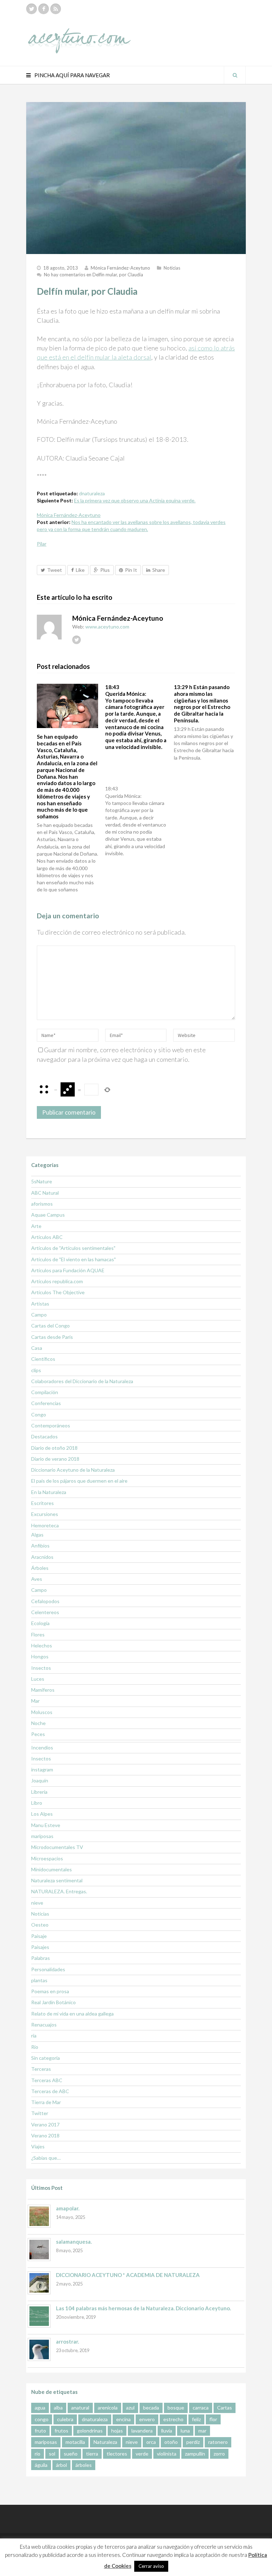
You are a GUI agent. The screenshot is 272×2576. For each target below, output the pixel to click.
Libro (37, 1803)
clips (36, 1370)
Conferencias (46, 1403)
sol (52, 2454)
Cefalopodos (45, 1601)
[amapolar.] (39, 2216)
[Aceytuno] (79, 33)
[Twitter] (32, 9)
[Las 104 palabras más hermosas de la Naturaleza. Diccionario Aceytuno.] (39, 2316)
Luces (38, 1679)
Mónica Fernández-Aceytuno (120, 268)
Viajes (38, 2146)
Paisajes (40, 1947)
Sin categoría (46, 2058)
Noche (38, 1723)
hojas (117, 2431)
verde (142, 2454)
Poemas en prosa (50, 1991)
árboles (84, 2465)
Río (35, 2047)
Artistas (40, 1304)
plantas (39, 1980)
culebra (65, 2419)
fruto (40, 2431)
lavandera (142, 2431)
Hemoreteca (45, 1525)
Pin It (131, 570)
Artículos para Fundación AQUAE (68, 1270)
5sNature (42, 1181)
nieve (37, 1903)
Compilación (45, 1392)
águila (41, 2465)
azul (130, 2408)
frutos (61, 2431)
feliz (196, 2419)
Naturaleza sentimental (57, 1880)
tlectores (117, 2454)
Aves (37, 1579)
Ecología (40, 1623)
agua (40, 2408)
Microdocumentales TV (57, 1847)
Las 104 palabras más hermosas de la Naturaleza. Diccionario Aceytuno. (143, 2308)
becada (151, 2408)
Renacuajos (44, 2025)
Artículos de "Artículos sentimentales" (73, 1248)
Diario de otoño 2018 (54, 1448)
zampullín (195, 2454)
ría (34, 2036)
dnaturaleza (92, 493)
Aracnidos (42, 1557)
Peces (38, 1734)
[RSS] (56, 9)
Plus (105, 570)
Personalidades (48, 1969)
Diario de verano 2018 (55, 1459)
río (38, 2454)
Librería (39, 1792)
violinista (167, 2454)
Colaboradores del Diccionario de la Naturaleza (82, 1381)
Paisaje (39, 1936)
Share (159, 570)
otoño (171, 2442)
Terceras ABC (47, 2080)
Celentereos (45, 1612)
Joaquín (40, 1780)
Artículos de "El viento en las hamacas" (73, 1259)
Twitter (40, 2113)
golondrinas (90, 2431)
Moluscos (42, 1712)
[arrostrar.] (39, 2349)
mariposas (42, 1836)
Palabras (41, 1958)
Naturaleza (105, 2442)
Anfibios (40, 1546)
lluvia (167, 2431)
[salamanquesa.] (39, 2250)
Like (80, 570)
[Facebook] (44, 9)
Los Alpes (42, 1814)
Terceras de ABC (50, 2091)
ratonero (218, 2442)
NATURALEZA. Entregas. (59, 1891)
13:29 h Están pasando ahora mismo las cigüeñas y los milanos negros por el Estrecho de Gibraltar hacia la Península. (202, 704)
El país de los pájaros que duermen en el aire (79, 1481)
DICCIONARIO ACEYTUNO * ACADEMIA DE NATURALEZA (128, 2275)
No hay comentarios (93, 275)
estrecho (173, 2419)
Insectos (41, 1668)
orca (151, 2442)
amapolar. (68, 2208)
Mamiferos (43, 1690)
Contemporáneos (51, 1425)
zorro (219, 2454)
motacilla (75, 2442)
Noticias (172, 268)
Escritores (42, 1503)
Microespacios (47, 1858)
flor (213, 2419)
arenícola (108, 2408)
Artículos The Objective (58, 1292)
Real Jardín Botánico (53, 2002)
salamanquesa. (74, 2242)
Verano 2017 (45, 2124)
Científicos (43, 1359)
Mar (35, 1701)
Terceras (41, 2069)
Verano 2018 (45, 2135)
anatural (80, 2408)
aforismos (42, 1204)
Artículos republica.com (57, 1281)
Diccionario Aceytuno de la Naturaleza (73, 1470)
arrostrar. (67, 2341)
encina (123, 2419)
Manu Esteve (46, 1825)
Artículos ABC (47, 1237)
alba (58, 2408)
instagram (42, 1769)
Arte (36, 1226)
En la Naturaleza (49, 1492)
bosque (176, 2408)
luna (185, 2431)
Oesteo (40, 1925)
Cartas (225, 2408)
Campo (39, 1315)
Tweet (55, 570)
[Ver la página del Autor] (49, 627)
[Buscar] (235, 75)
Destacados (44, 1436)
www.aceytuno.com (107, 627)
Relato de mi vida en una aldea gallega (72, 2014)
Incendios (42, 1748)
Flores (38, 1634)
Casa (37, 1348)
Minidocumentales (52, 1869)
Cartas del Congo (50, 1326)
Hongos (40, 1656)
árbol (61, 2465)
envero (147, 2419)
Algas (37, 1535)
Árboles (40, 1568)
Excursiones (45, 1514)
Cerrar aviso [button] (151, 2566)
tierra (92, 2454)
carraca (201, 2408)
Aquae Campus (48, 1215)
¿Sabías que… (46, 2158)
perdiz (193, 2442)
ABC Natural (45, 1193)
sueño (71, 2454)
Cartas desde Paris (52, 1337)
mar (202, 2431)
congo (42, 2419)
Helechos (42, 1645)
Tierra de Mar (46, 2102)
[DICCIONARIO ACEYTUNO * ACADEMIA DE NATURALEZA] (39, 2283)
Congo (39, 1414)
